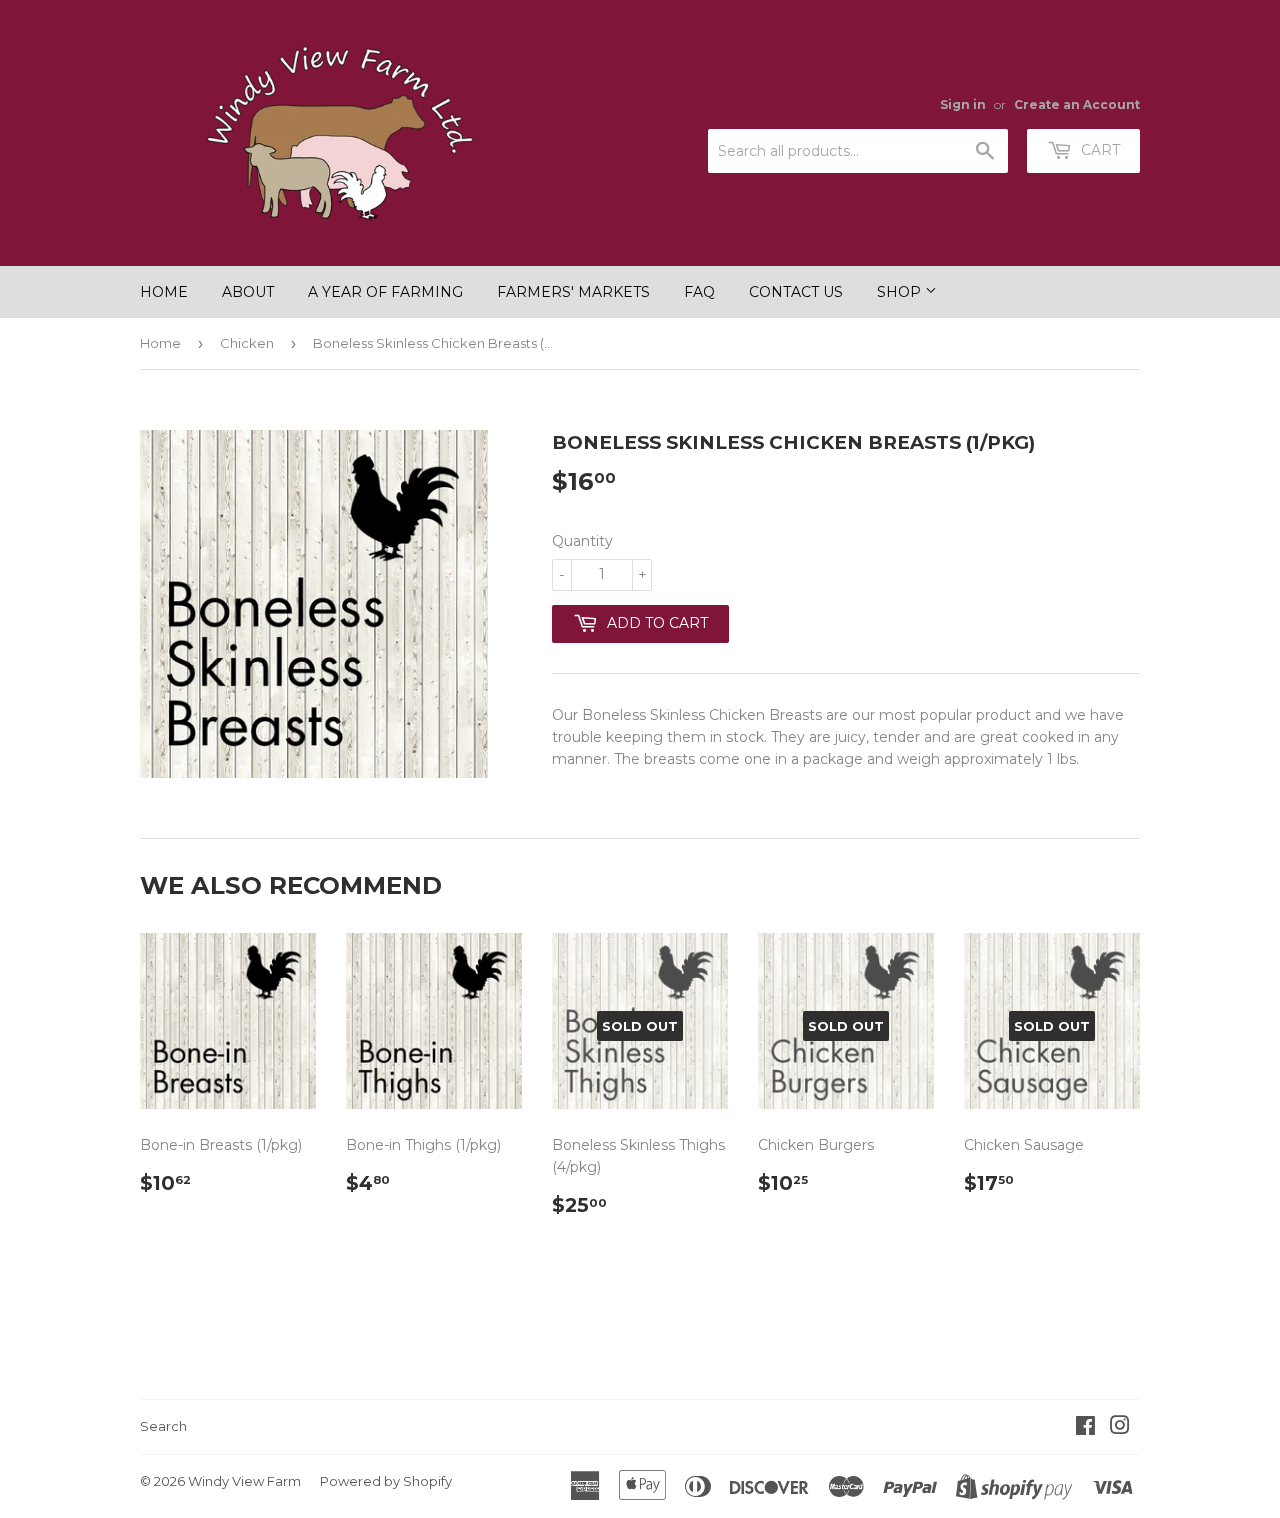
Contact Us (796, 292)
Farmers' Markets (573, 292)
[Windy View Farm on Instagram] (1120, 1428)
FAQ (699, 292)
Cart (1098, 150)
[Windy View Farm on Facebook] (1085, 1428)
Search (163, 1426)
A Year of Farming (385, 292)
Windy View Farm (244, 1481)
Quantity (582, 541)
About (248, 292)
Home (164, 292)
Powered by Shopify (386, 1481)
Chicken (247, 343)
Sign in (963, 104)
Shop (901, 292)
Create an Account (1077, 104)
